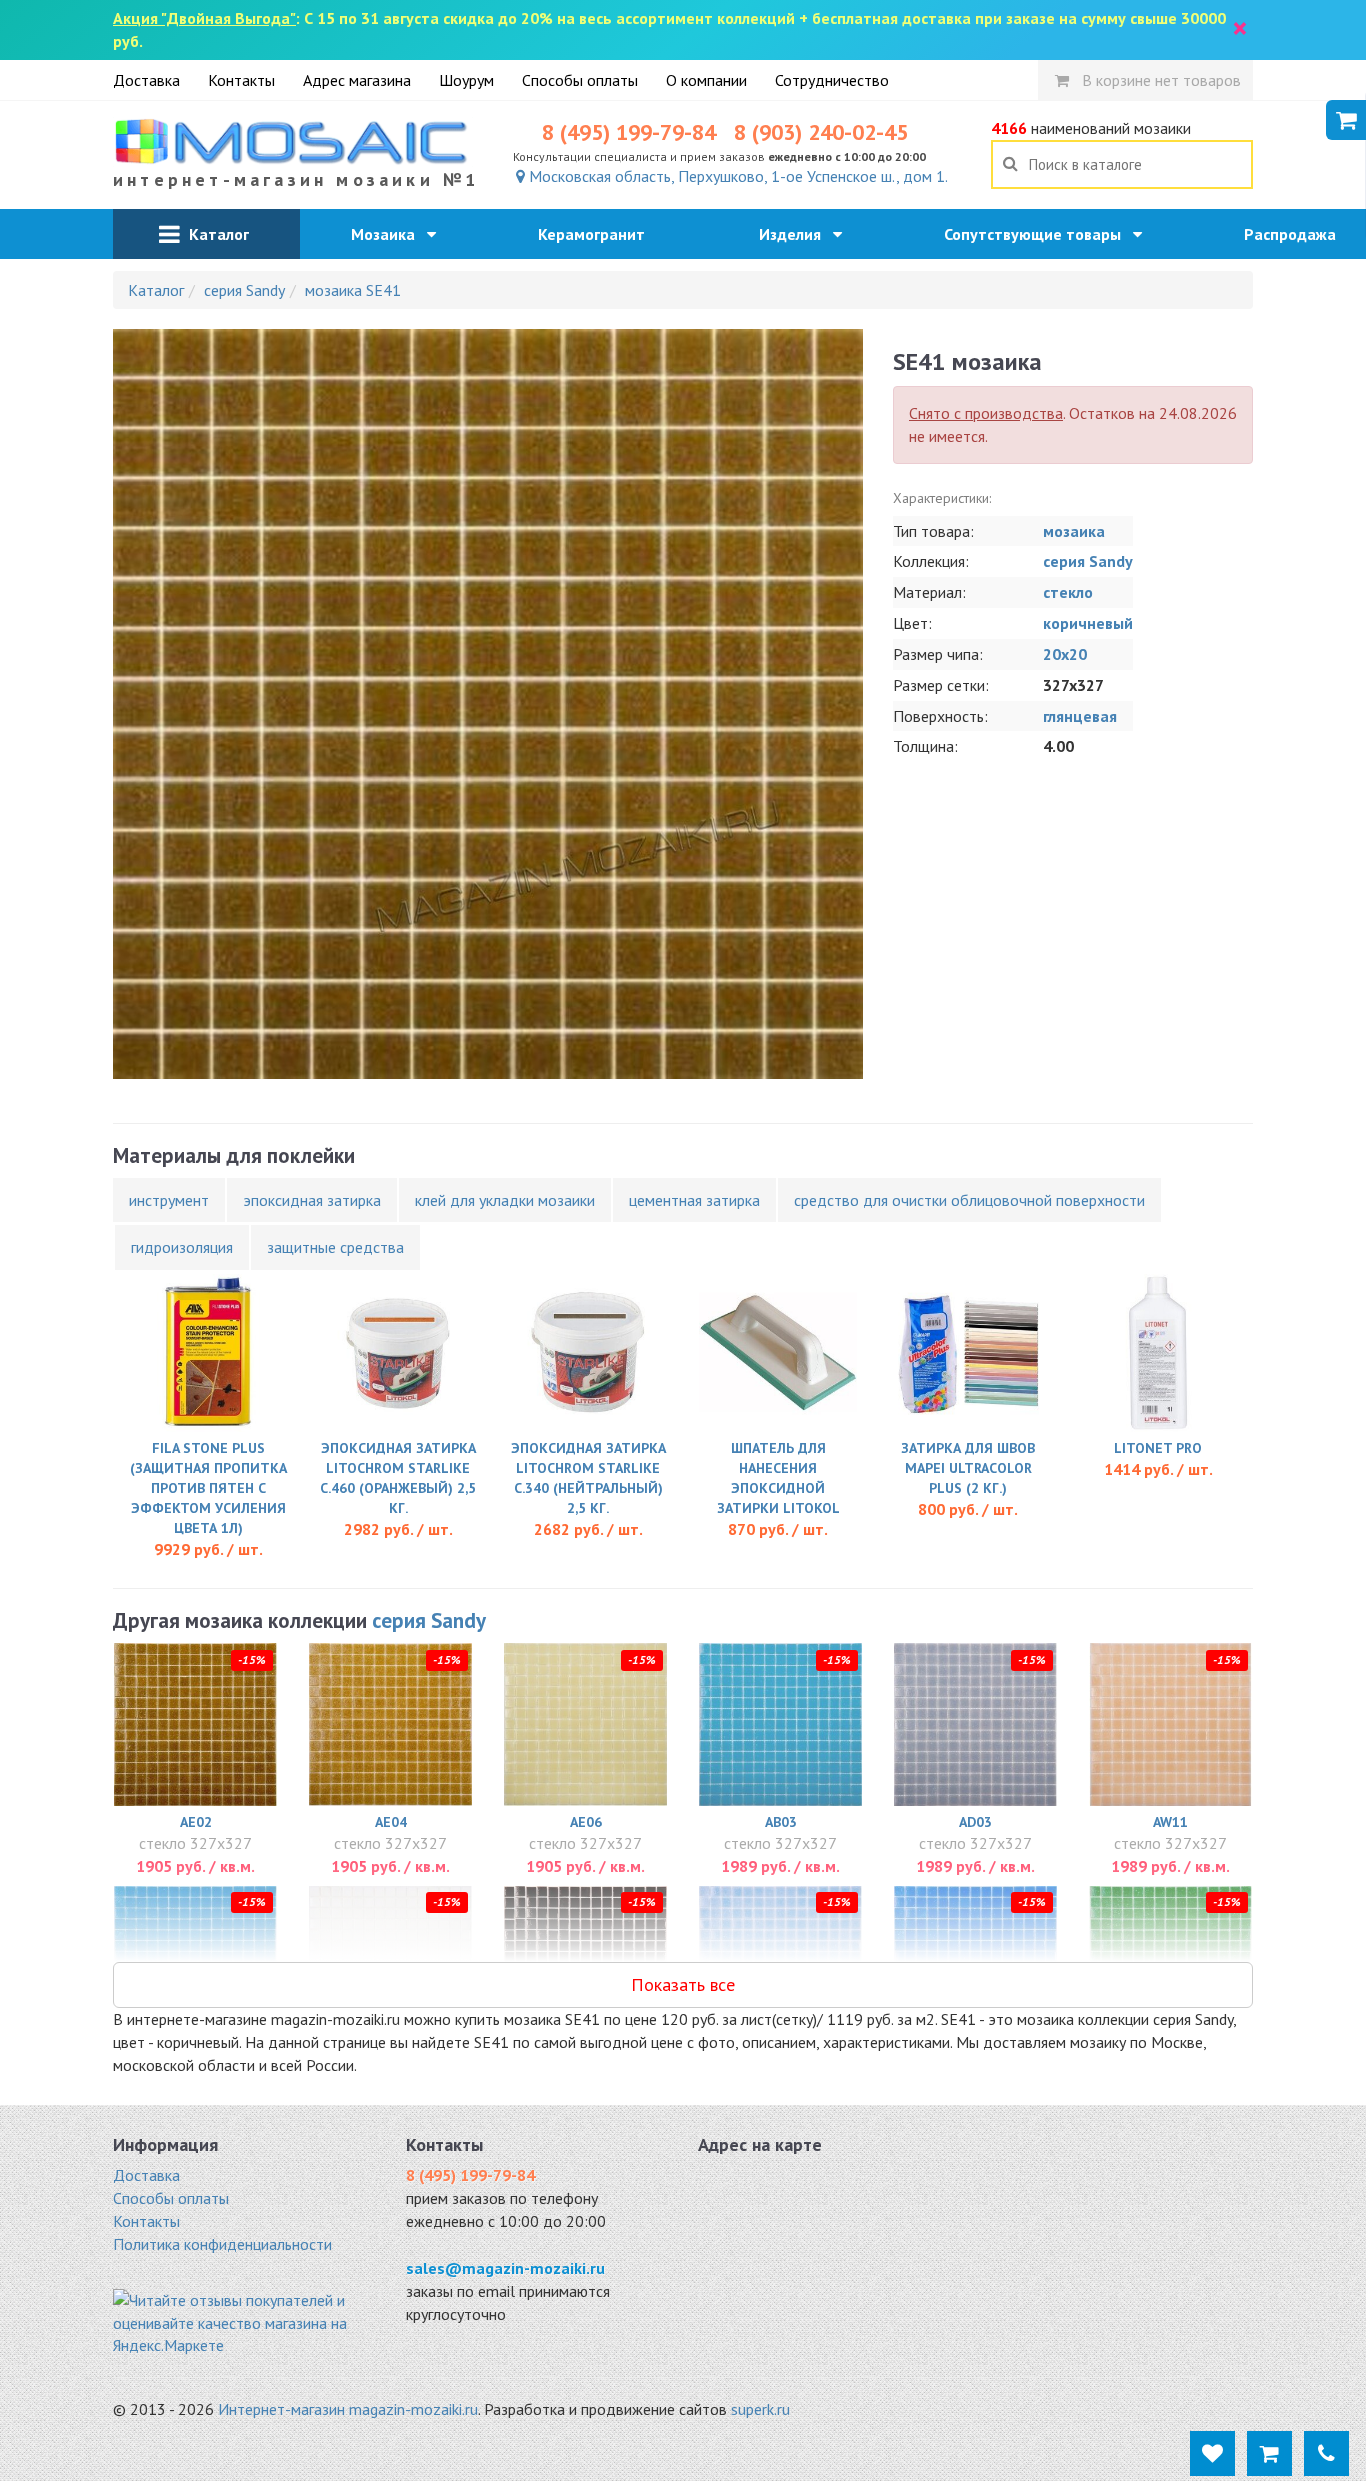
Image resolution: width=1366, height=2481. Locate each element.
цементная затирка (694, 1200)
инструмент (169, 1200)
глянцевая (1080, 716)
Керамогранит (597, 234)
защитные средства (335, 1247)
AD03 (975, 1822)
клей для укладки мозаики (505, 1200)
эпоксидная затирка (312, 1200)
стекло (1068, 592)
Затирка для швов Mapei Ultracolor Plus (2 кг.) (968, 1468)
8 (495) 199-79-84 (629, 132)
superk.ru (760, 2409)
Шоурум (466, 80)
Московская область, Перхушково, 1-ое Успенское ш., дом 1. (736, 176)
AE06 (586, 1822)
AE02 (196, 1822)
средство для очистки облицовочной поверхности (969, 1200)
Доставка (146, 80)
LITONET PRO (1158, 1448)
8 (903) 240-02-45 (821, 132)
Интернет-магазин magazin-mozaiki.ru (348, 2409)
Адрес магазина (357, 80)
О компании (706, 80)
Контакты (241, 80)
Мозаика (389, 234)
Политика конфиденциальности (222, 2244)
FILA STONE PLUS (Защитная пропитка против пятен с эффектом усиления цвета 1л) (208, 1488)
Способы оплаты (580, 80)
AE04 (391, 1822)
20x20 (1065, 654)
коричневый (1088, 623)
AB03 (781, 1822)
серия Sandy (1088, 561)
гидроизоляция (182, 1247)
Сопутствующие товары (1038, 234)
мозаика (1074, 531)
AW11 (1170, 1822)
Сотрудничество (832, 80)
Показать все (683, 1984)
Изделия (796, 234)
